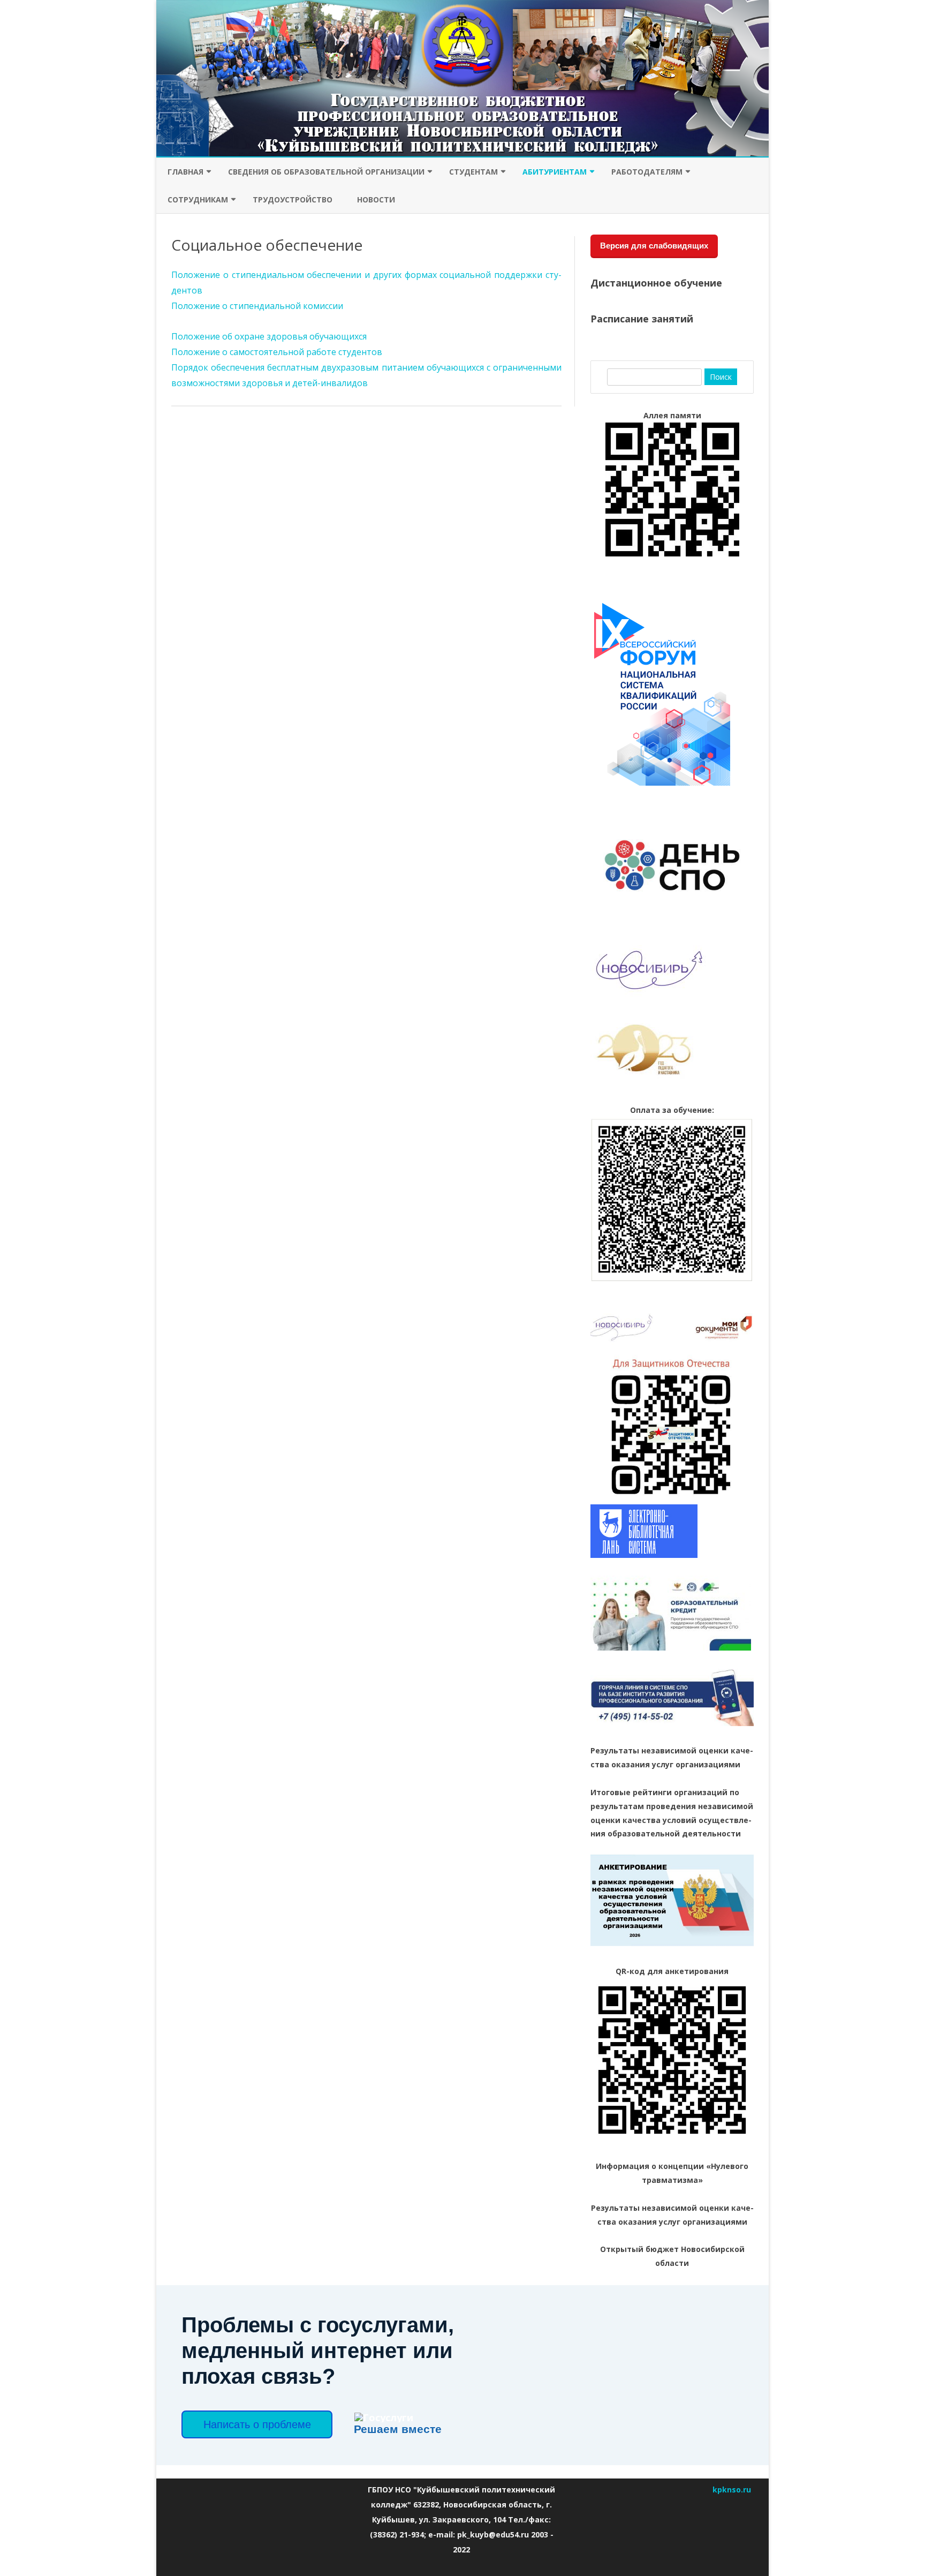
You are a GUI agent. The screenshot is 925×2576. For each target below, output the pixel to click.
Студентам (473, 172)
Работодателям (647, 172)
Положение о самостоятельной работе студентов (277, 352)
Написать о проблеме (257, 2424)
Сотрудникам (198, 199)
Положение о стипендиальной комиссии (257, 306)
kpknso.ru (732, 2490)
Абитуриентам (555, 172)
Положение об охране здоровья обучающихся (269, 336)
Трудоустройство (293, 199)
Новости (376, 199)
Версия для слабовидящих (654, 246)
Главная (185, 172)
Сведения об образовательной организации (326, 172)
